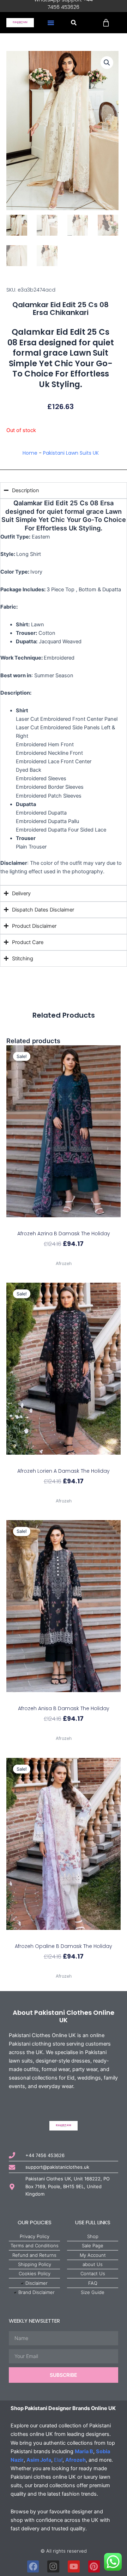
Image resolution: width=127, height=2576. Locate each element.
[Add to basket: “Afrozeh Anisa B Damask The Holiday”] (64, 1698)
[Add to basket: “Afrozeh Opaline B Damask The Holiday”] (64, 1936)
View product (64, 1256)
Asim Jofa (39, 2460)
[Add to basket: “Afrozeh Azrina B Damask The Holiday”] (64, 1223)
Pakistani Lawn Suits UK (71, 453)
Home (30, 453)
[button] (51, 23)
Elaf (58, 2460)
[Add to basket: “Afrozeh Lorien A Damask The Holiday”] (64, 1461)
